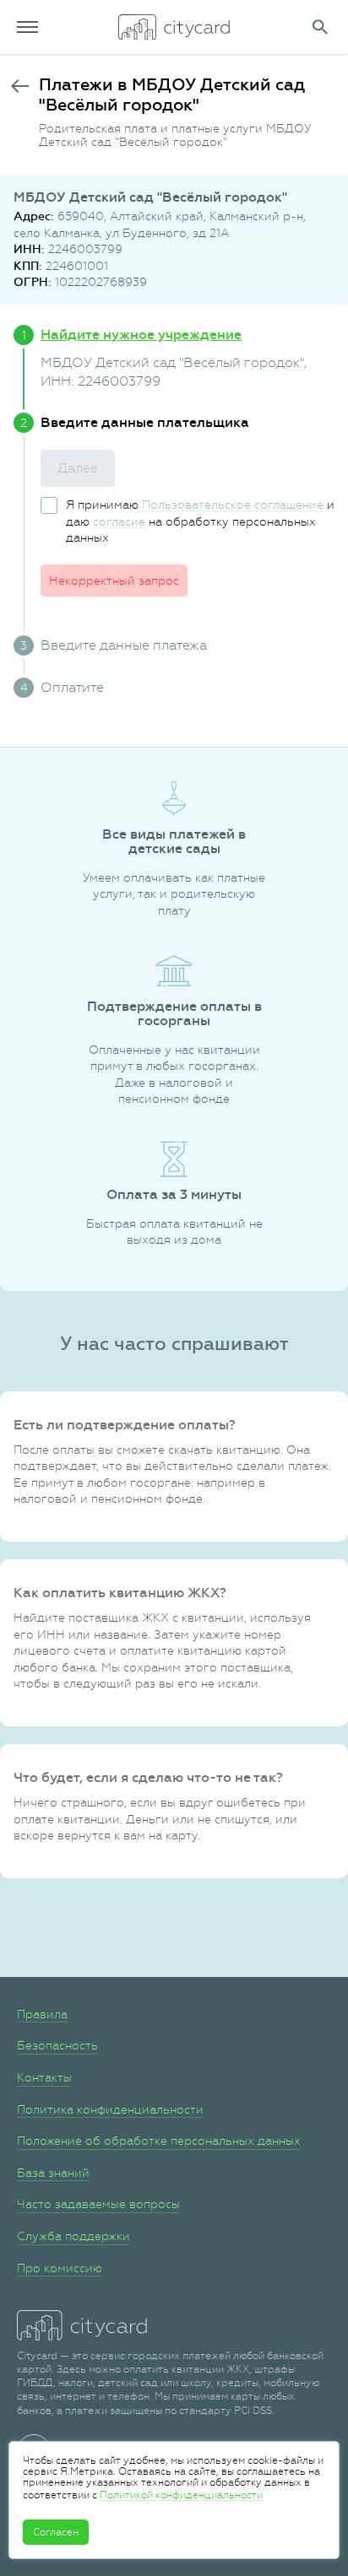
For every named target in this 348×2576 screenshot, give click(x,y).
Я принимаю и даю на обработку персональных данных (200, 521)
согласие (119, 521)
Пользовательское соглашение (233, 505)
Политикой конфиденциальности (181, 2495)
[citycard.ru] (174, 27)
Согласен (56, 2532)
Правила (42, 2014)
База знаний (53, 2173)
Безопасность (57, 2045)
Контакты (44, 2077)
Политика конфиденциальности (110, 2109)
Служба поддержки (73, 2236)
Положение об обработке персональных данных (159, 2141)
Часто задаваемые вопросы (98, 2204)
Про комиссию (60, 2268)
